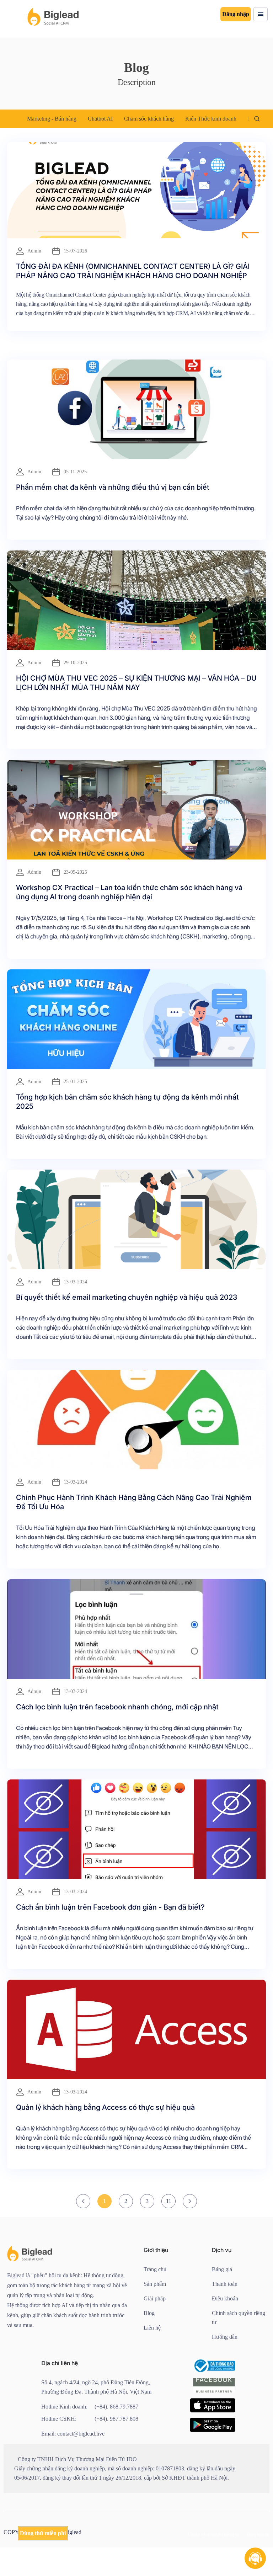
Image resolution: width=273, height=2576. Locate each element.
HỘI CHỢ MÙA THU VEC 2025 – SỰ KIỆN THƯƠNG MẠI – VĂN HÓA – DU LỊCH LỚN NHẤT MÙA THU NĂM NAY (136, 683)
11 (169, 2201)
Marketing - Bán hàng (52, 119)
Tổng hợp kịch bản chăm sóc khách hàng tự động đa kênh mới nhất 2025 (127, 1102)
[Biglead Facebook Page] (214, 2393)
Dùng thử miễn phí (43, 2533)
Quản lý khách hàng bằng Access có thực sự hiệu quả (105, 2107)
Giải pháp (155, 2298)
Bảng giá (222, 2269)
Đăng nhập (236, 14)
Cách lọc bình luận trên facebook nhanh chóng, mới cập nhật (117, 1707)
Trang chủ (155, 2269)
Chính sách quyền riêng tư (239, 2318)
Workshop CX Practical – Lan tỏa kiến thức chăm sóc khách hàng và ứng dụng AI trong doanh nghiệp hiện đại (129, 892)
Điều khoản (225, 2298)
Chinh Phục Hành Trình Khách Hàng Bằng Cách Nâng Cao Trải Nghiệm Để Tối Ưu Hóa (134, 1502)
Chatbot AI (100, 119)
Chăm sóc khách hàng (149, 119)
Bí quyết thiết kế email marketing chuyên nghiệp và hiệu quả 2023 (127, 1297)
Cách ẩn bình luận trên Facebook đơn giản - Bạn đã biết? (110, 1907)
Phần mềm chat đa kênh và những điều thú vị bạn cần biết (113, 487)
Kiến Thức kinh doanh (211, 119)
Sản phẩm (155, 2284)
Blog (149, 2313)
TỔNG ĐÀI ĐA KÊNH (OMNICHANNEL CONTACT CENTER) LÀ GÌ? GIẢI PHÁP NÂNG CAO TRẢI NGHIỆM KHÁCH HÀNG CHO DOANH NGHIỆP (133, 271)
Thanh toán (225, 2284)
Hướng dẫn (225, 2337)
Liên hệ (152, 2328)
